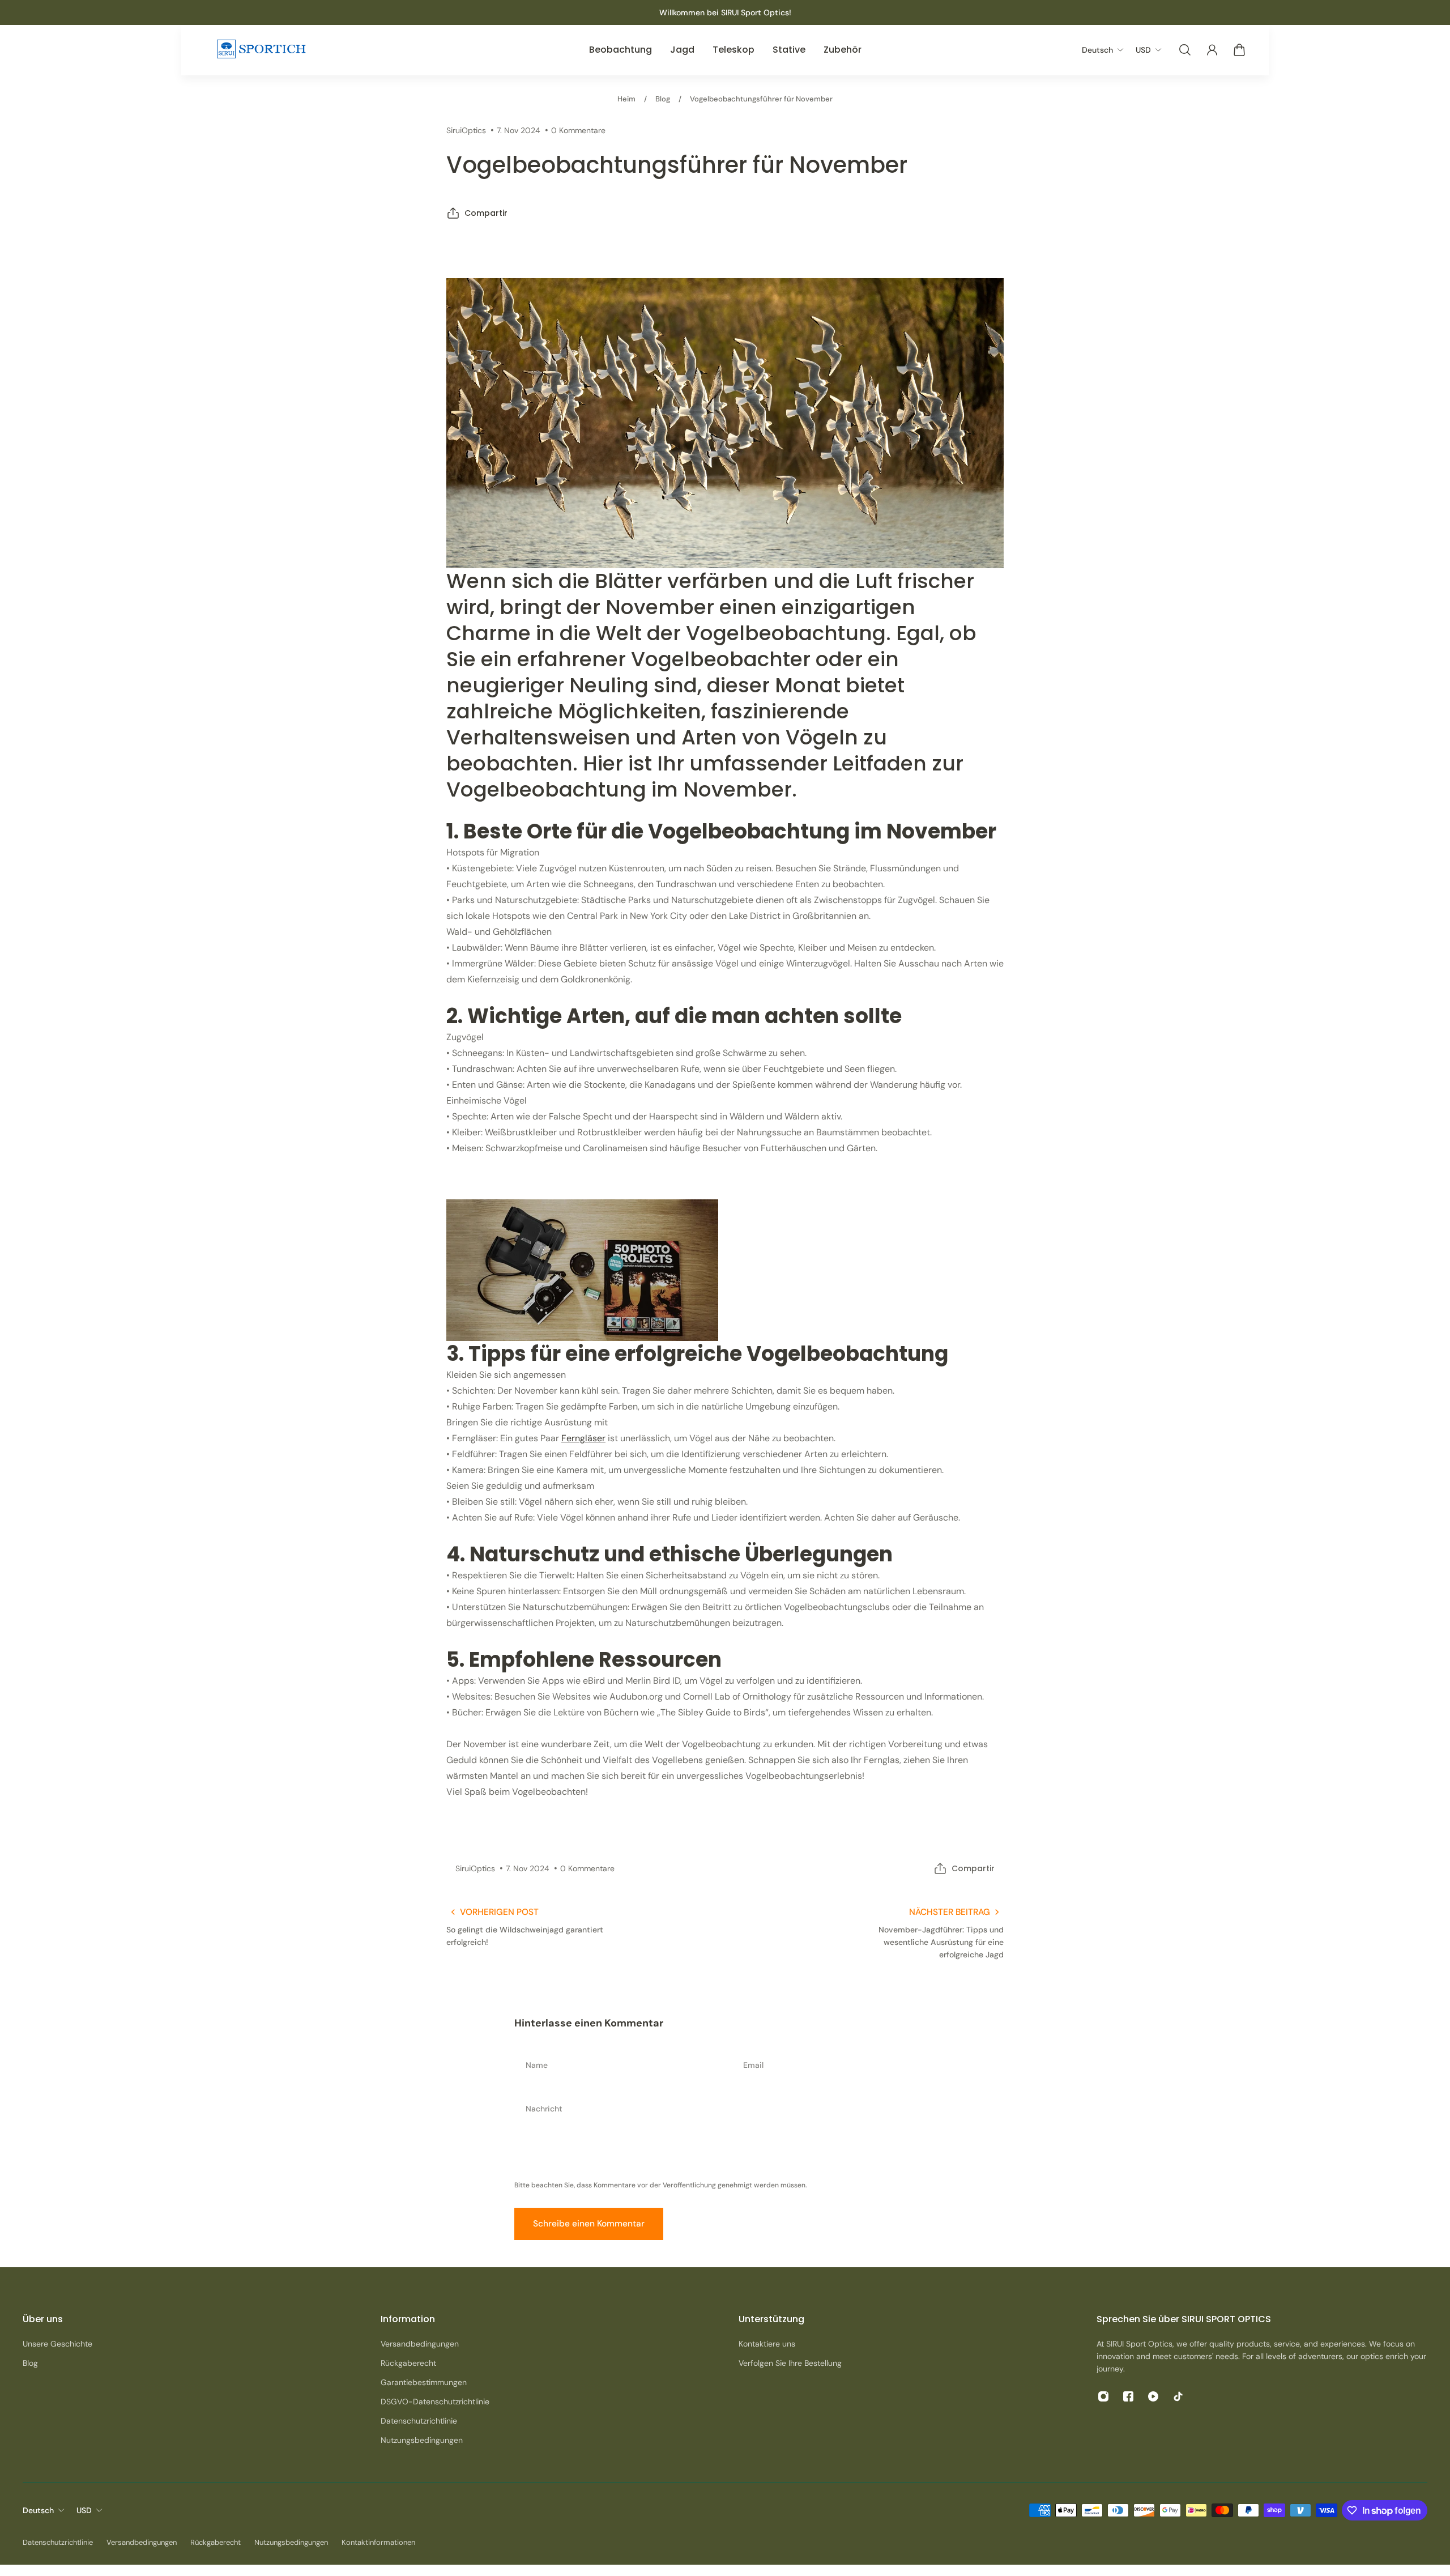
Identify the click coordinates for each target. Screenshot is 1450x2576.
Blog (663, 99)
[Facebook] (1128, 2396)
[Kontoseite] (1212, 50)
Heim (626, 99)
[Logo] (261, 50)
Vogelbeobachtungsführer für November (761, 99)
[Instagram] (1103, 2396)
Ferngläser (583, 1438)
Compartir (486, 213)
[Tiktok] (1178, 2396)
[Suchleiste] (1185, 50)
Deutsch (38, 2510)
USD (84, 2510)
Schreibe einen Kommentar (589, 2224)
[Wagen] (1239, 50)
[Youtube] (1153, 2396)
